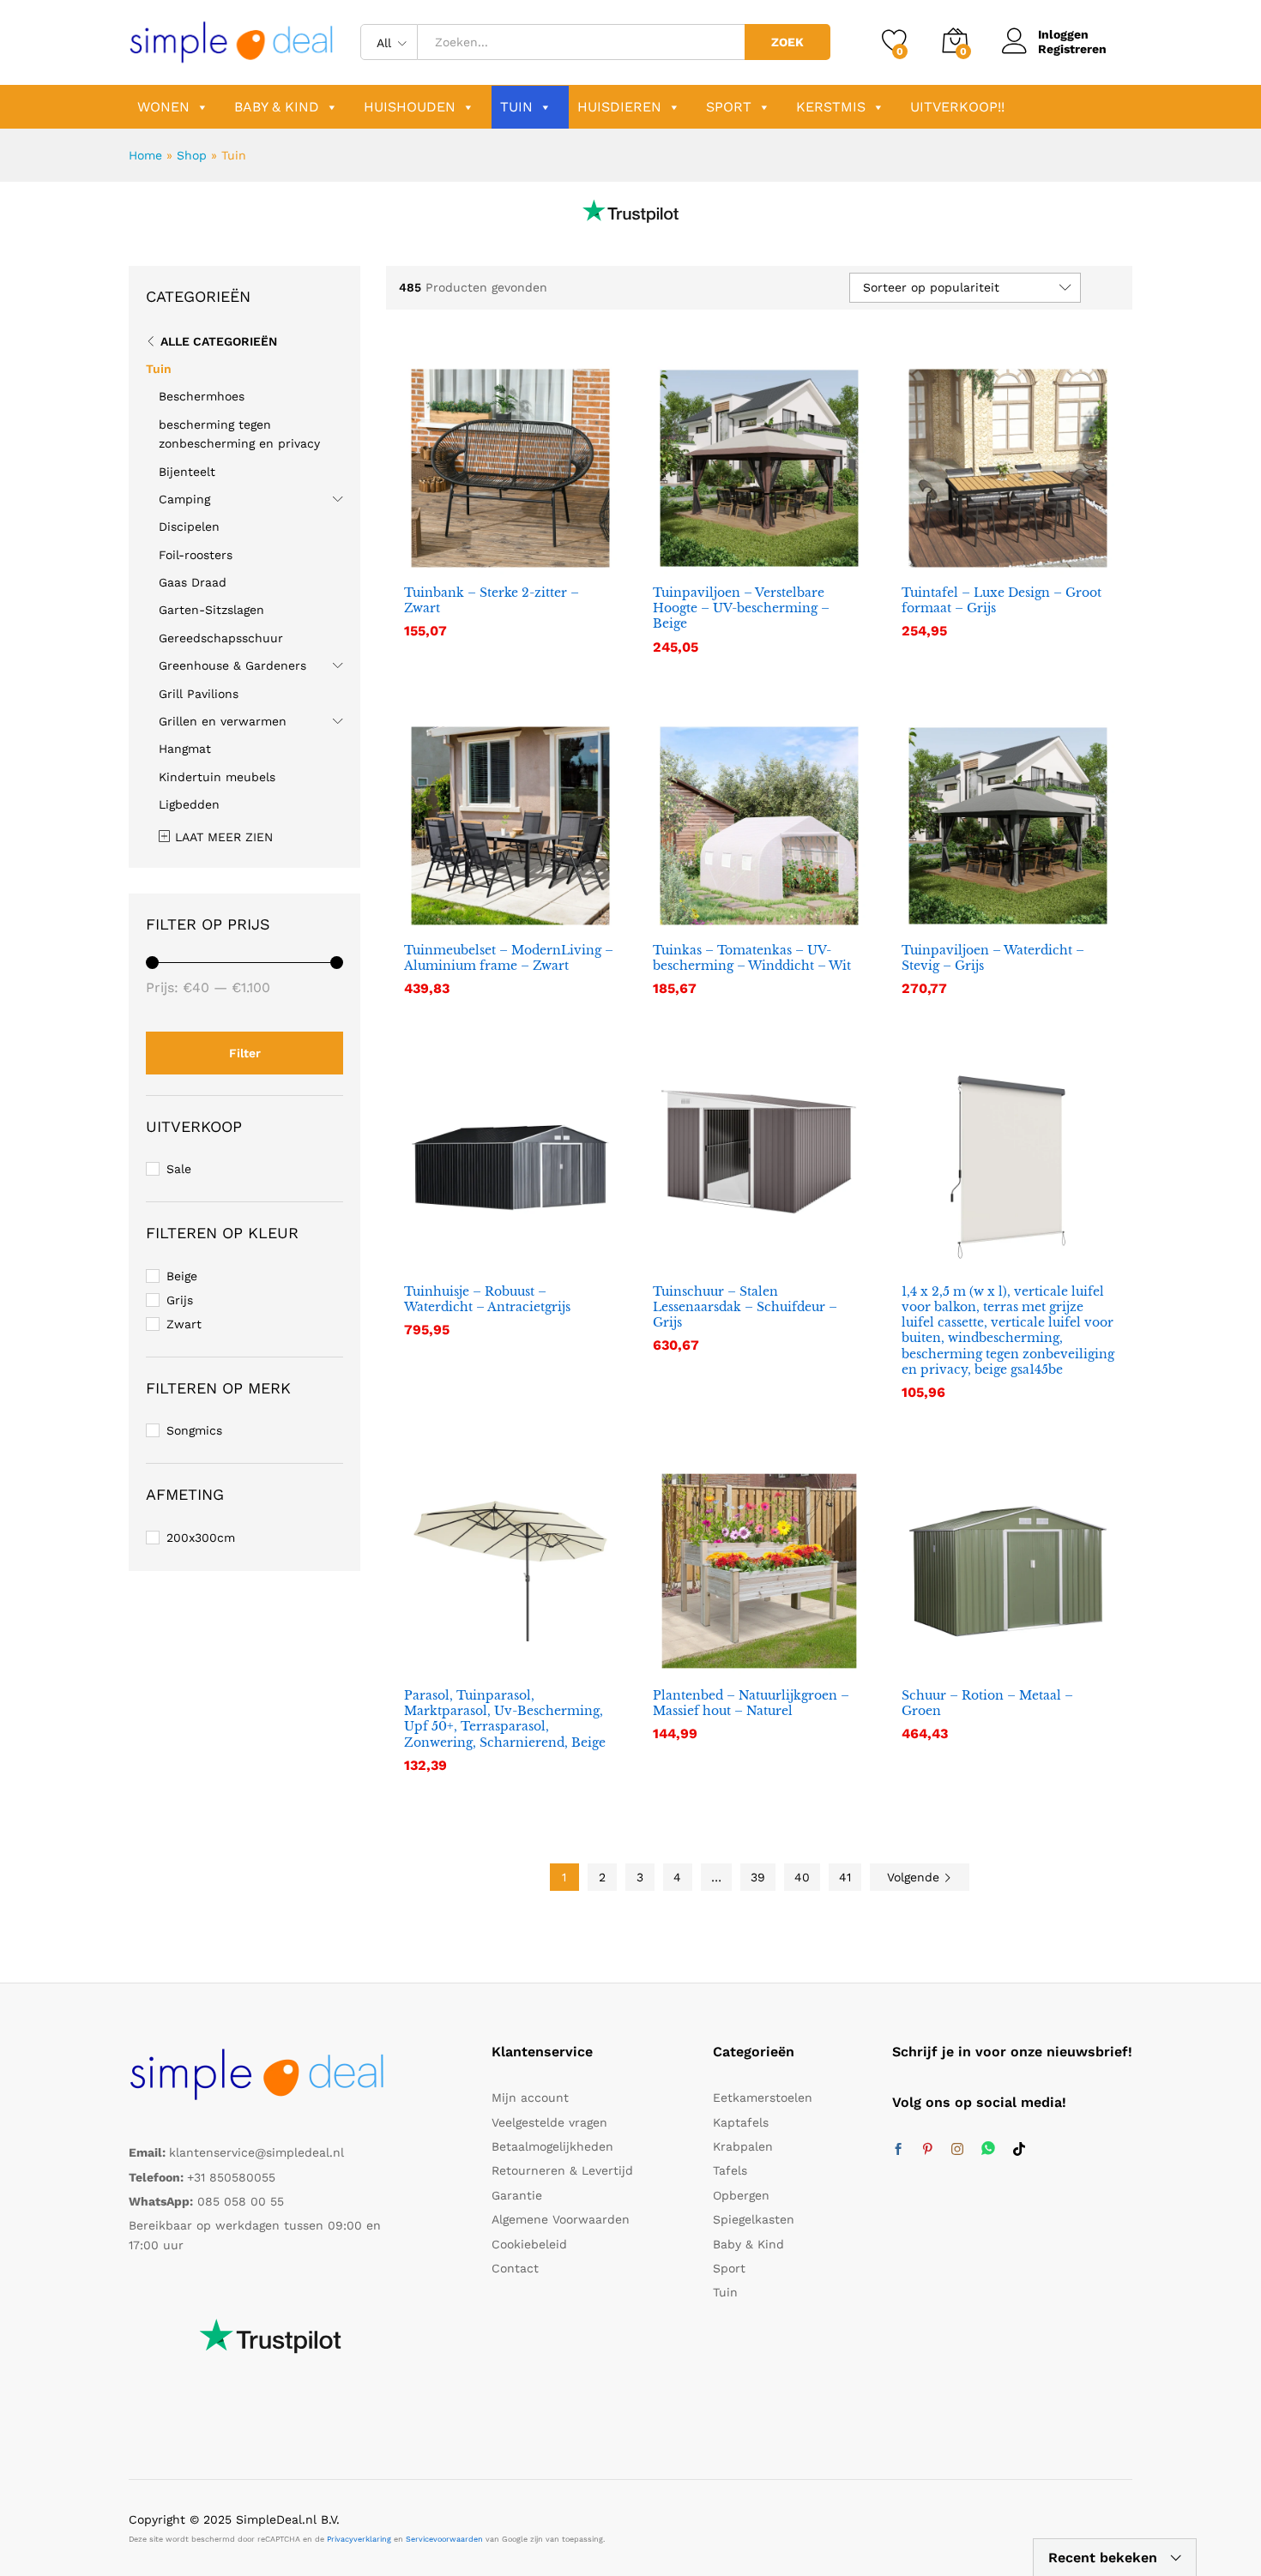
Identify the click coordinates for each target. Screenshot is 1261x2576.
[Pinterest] (927, 2150)
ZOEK (787, 42)
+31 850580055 (231, 2177)
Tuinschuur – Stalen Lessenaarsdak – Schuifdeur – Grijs (745, 1307)
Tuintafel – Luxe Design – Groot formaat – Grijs (1002, 600)
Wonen (163, 107)
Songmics (194, 1430)
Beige (182, 1276)
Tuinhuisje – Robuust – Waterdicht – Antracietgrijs (487, 1299)
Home (145, 155)
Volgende (915, 1877)
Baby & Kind (277, 107)
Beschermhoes (202, 396)
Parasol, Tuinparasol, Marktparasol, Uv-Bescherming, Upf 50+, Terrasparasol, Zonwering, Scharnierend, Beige (505, 1719)
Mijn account (530, 2098)
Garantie (517, 2195)
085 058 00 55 (241, 2201)
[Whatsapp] (988, 2149)
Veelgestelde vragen (549, 2122)
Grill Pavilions (199, 694)
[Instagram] (957, 2150)
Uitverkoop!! (957, 107)
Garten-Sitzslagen (211, 610)
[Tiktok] (1019, 2150)
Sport (729, 107)
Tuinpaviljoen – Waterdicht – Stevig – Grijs (993, 958)
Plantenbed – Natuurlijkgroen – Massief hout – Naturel (751, 1703)
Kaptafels (741, 2122)
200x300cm (201, 1538)
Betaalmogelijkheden (552, 2146)
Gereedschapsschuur (221, 638)
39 (758, 1877)
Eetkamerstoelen (763, 2098)
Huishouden (410, 107)
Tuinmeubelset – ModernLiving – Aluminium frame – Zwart (509, 958)
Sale (179, 1169)
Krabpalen (743, 2146)
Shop (192, 155)
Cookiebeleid (529, 2244)
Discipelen (189, 527)
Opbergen (741, 2195)
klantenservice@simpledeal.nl (256, 2152)
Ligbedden (189, 804)
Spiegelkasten (754, 2219)
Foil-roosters (196, 555)
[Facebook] (898, 2150)
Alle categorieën (219, 341)
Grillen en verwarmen (223, 721)
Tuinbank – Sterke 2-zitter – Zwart (492, 600)
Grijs (180, 1300)
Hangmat (185, 749)
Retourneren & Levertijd (562, 2170)
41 (845, 1877)
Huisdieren (619, 107)
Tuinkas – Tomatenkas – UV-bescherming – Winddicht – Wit (752, 958)
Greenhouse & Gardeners (232, 665)
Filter (245, 1053)
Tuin (516, 107)
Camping (184, 499)
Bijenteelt (187, 472)
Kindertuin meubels (217, 777)
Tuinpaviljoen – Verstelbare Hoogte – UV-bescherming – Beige (741, 608)
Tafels (730, 2170)
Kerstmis (831, 107)
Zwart (184, 1324)
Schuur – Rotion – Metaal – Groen (987, 1703)
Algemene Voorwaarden (561, 2219)
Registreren (1072, 49)
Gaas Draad (193, 582)
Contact (515, 2268)
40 (802, 1877)
